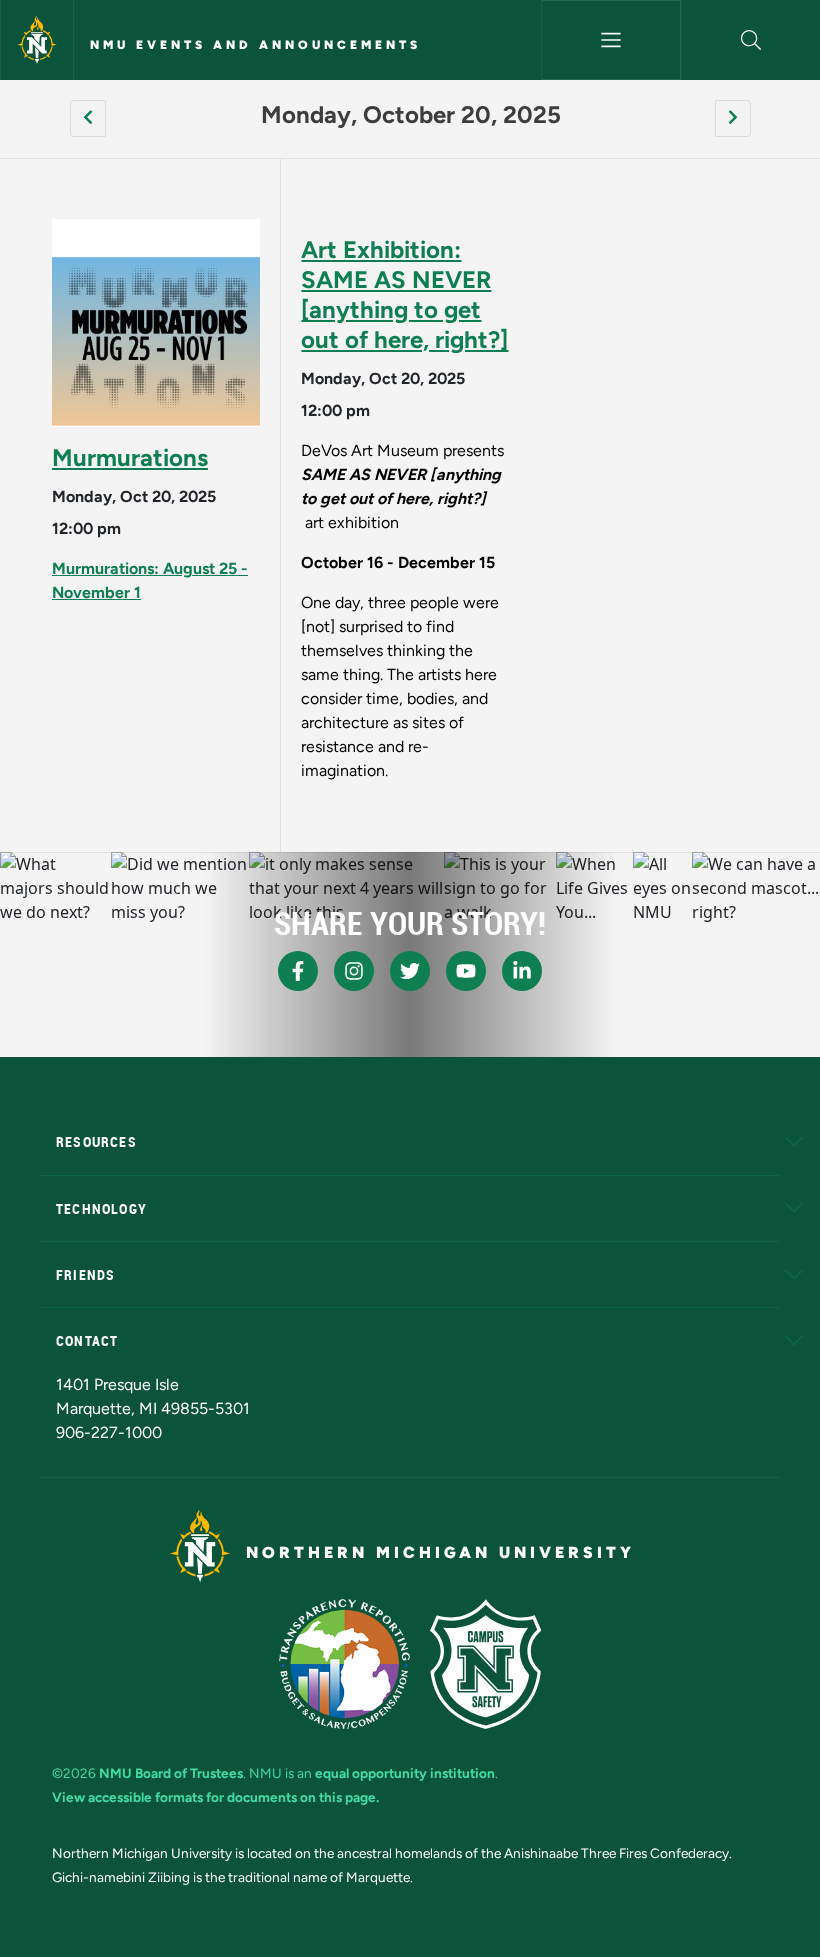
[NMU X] (410, 971)
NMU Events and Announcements (255, 45)
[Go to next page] (733, 118)
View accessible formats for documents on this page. (215, 1797)
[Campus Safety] (485, 1664)
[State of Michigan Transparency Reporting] (344, 1664)
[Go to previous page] (88, 118)
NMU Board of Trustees (171, 1773)
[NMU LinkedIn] (522, 971)
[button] (751, 40)
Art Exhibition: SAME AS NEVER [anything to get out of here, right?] (404, 294)
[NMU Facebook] (298, 971)
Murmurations (130, 457)
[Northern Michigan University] (37, 40)
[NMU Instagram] (354, 971)
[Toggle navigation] (610, 40)
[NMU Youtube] (466, 971)
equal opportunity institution (405, 1773)
